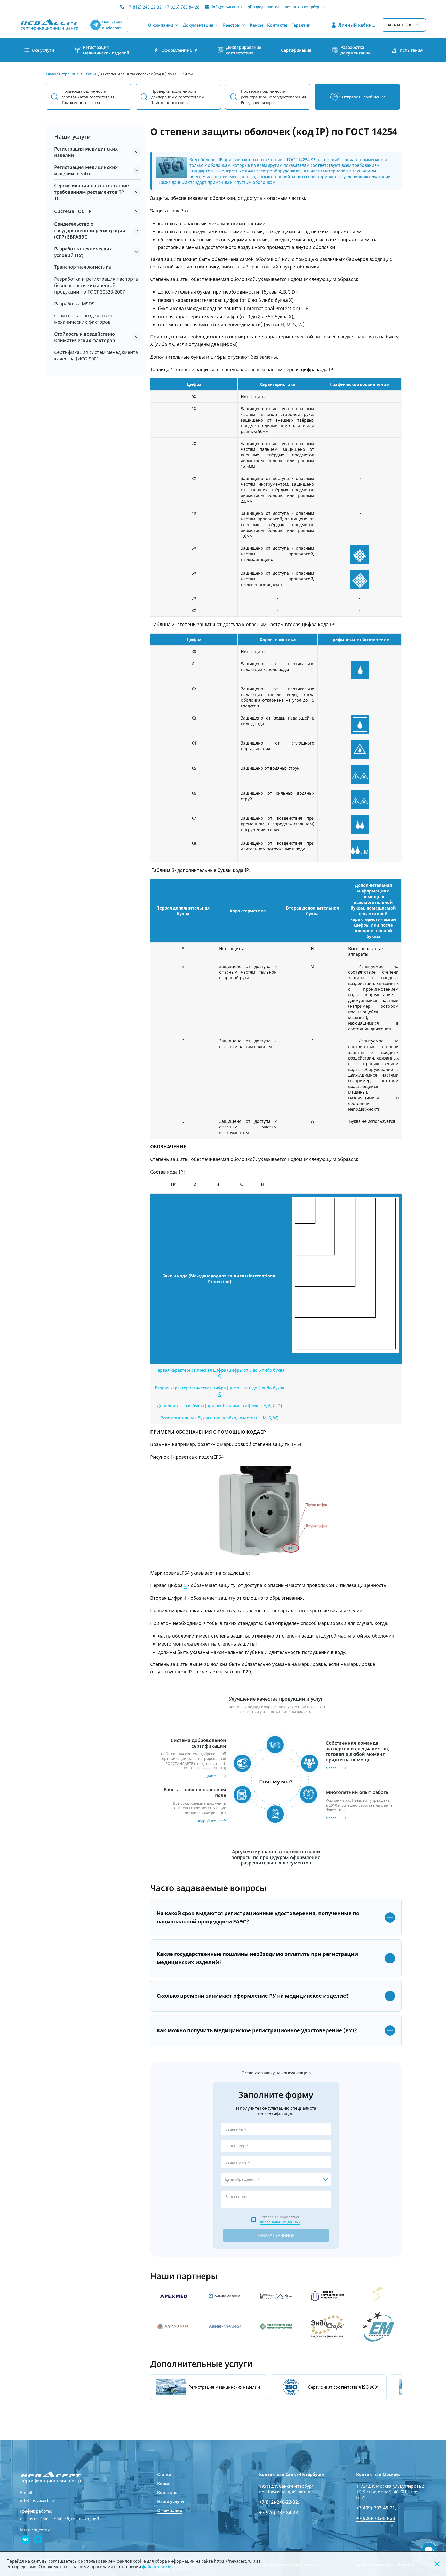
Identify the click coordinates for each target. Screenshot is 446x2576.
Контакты (167, 2492)
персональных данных (280, 2222)
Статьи (164, 2474)
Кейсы (164, 2483)
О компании (170, 2510)
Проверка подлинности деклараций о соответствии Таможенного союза (178, 97)
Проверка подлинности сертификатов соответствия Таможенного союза (88, 97)
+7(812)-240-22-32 (144, 7)
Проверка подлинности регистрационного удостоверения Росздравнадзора (273, 97)
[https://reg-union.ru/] (173, 2326)
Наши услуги (170, 2501)
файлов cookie (157, 2567)
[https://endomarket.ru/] (379, 2326)
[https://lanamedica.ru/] (225, 2326)
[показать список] (137, 152)
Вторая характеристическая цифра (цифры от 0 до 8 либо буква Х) (220, 1391)
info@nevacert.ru (227, 7)
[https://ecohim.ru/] (276, 2326)
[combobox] (276, 2179)
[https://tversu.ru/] (327, 2296)
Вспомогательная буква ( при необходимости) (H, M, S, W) (220, 1418)
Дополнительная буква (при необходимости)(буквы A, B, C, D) (220, 1406)
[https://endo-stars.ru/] (327, 2326)
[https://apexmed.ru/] (173, 2296)
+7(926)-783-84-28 (182, 7)
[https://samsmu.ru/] (276, 2296)
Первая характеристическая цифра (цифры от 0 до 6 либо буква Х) (220, 1373)
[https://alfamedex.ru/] (225, 2296)
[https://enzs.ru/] (379, 2296)
